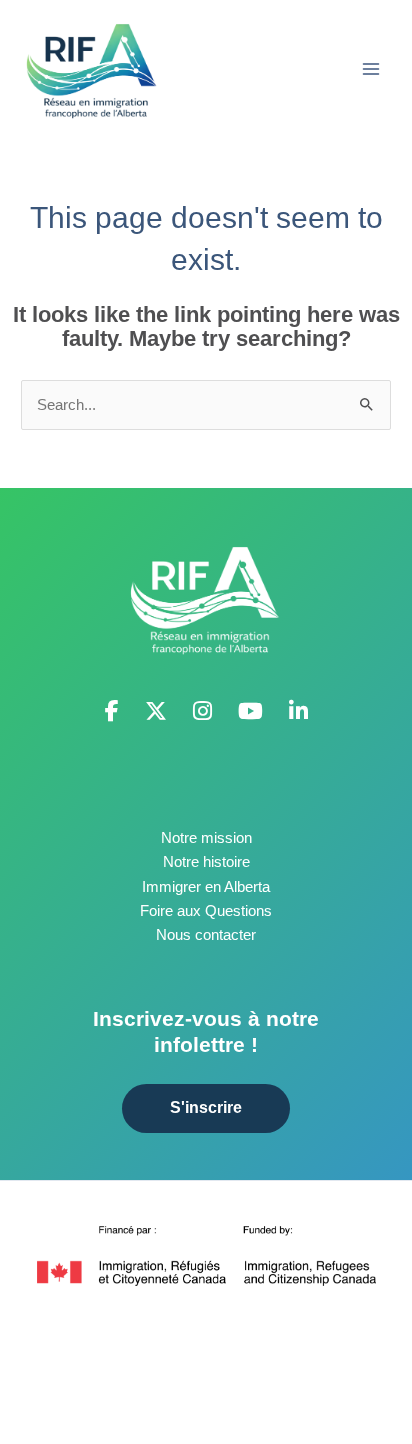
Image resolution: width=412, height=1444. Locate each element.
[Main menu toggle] (371, 69)
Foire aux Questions (206, 911)
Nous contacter (206, 935)
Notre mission (206, 838)
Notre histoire (206, 862)
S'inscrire (206, 1107)
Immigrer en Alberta (206, 887)
